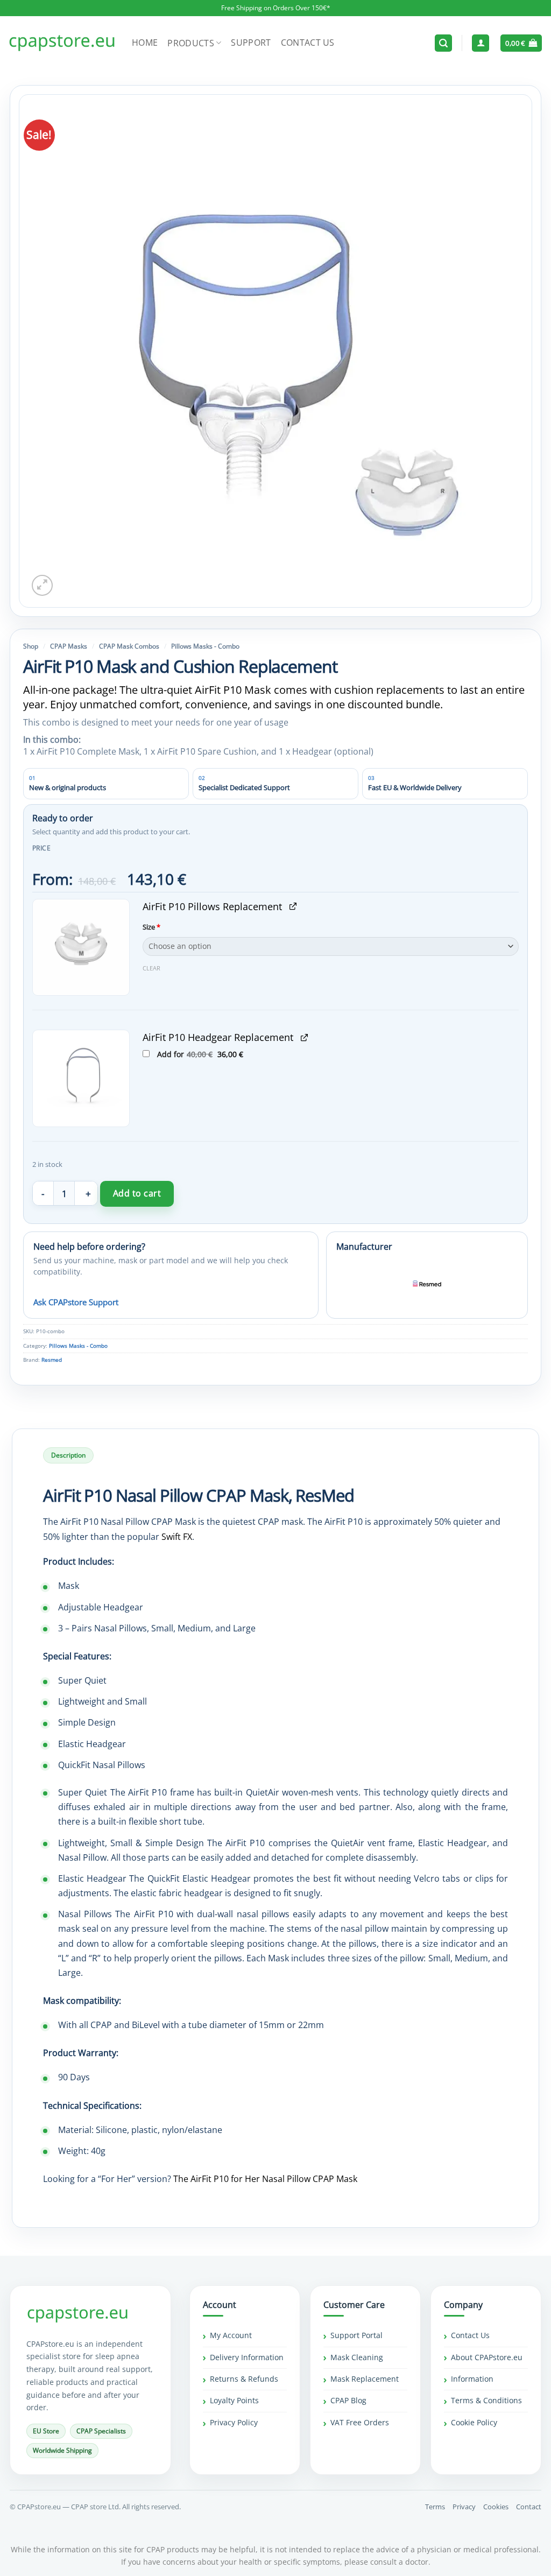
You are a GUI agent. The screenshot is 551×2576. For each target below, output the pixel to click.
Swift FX (177, 1537)
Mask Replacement (365, 2379)
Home (145, 43)
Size (151, 927)
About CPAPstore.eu (487, 2357)
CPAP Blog (348, 2400)
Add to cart (137, 1193)
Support (251, 43)
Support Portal (356, 2335)
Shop (31, 646)
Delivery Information (247, 2357)
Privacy (464, 2507)
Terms (435, 2507)
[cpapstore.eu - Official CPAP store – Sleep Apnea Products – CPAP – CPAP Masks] (62, 43)
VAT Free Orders (360, 2422)
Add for (213, 1054)
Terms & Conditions (486, 2400)
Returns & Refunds (244, 2379)
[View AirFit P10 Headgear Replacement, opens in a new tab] (304, 1037)
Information (472, 2379)
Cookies (496, 2507)
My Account (231, 2335)
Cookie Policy (474, 2422)
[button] (443, 43)
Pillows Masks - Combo (205, 646)
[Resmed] (427, 1284)
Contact (529, 2507)
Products (191, 43)
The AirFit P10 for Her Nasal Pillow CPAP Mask (265, 2179)
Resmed (52, 1360)
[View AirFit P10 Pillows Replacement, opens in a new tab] (293, 906)
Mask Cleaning (357, 2357)
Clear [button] (151, 968)
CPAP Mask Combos (129, 646)
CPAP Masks (69, 646)
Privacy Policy (234, 2422)
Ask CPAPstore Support (76, 1302)
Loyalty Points (234, 2400)
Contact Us (308, 43)
